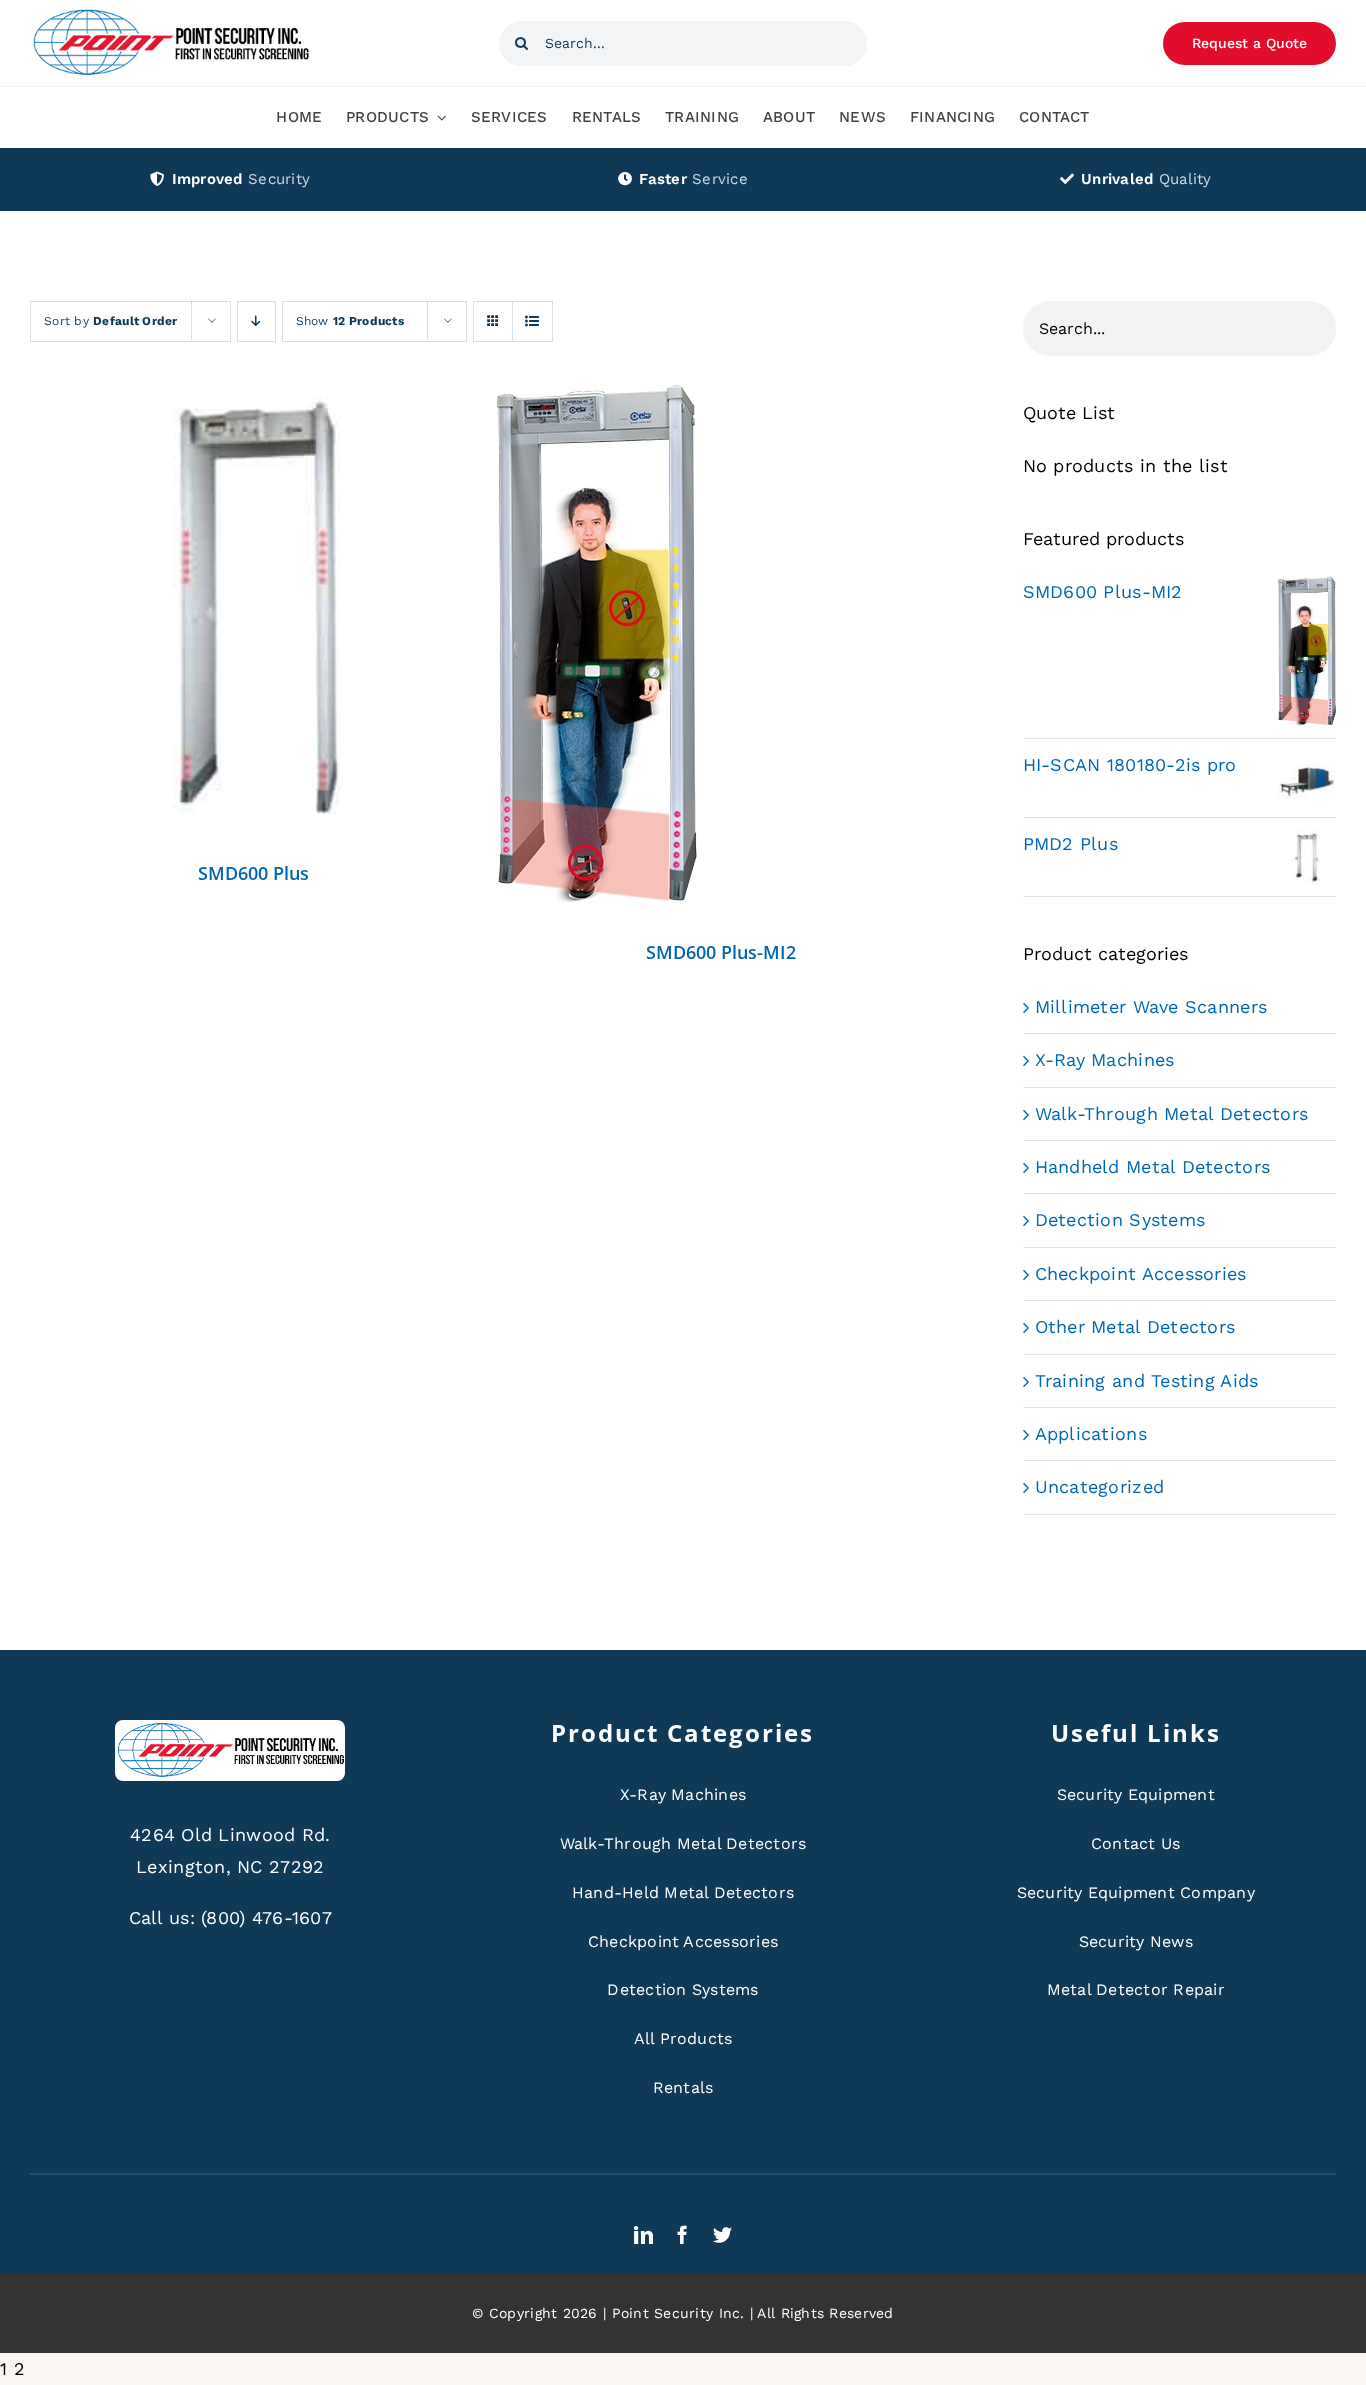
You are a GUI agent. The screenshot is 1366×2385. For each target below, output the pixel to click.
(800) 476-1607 (266, 1917)
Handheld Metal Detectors (1152, 1166)
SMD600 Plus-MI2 (721, 952)
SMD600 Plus (253, 873)
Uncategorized (1100, 1486)
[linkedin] (643, 2234)
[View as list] (532, 321)
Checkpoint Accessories (1141, 1273)
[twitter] (722, 2234)
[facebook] (682, 2234)
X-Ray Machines (1105, 1059)
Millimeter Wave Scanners (1151, 1006)
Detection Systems (1120, 1219)
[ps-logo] (170, 14)
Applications (1091, 1433)
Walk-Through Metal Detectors (1172, 1113)
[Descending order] (256, 321)
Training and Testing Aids (1147, 1380)
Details (253, 613)
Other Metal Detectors (1135, 1326)
